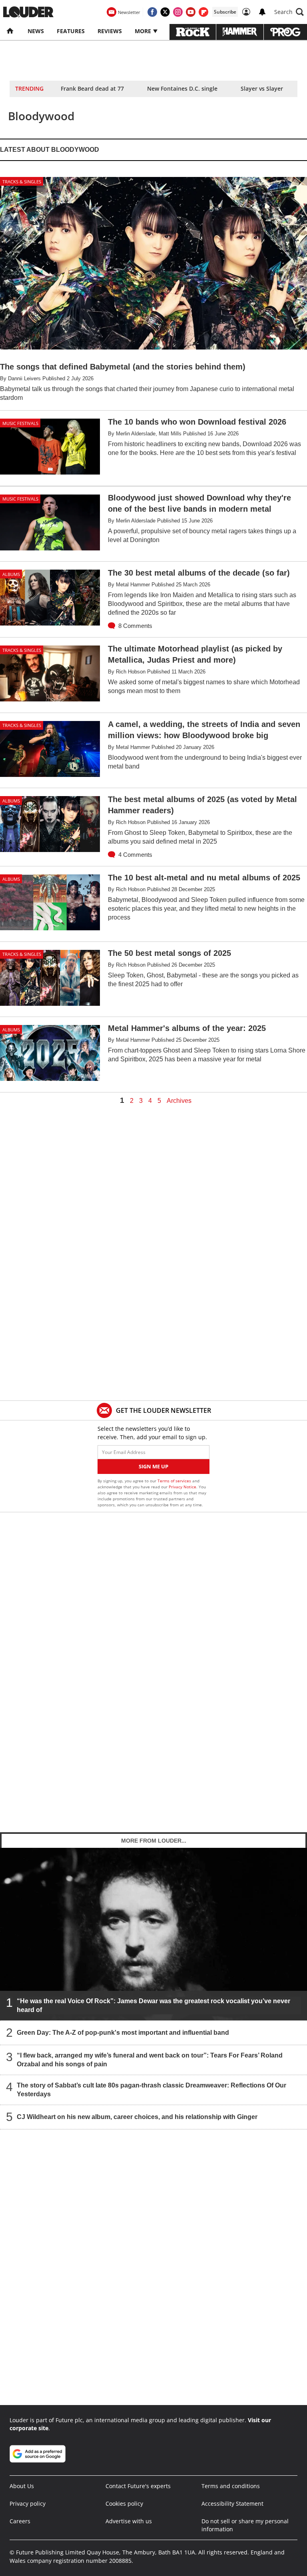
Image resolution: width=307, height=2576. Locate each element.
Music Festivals (20, 423)
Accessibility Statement (232, 2504)
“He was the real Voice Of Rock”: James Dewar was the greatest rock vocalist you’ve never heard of (153, 2005)
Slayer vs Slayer (262, 88)
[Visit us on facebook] (152, 12)
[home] (11, 31)
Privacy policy (28, 2504)
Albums (11, 574)
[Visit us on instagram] (178, 12)
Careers (20, 2521)
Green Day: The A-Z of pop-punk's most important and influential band (123, 2033)
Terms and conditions (231, 2486)
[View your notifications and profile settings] (262, 12)
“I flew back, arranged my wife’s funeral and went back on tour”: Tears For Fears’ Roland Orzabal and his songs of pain (150, 2060)
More (144, 31)
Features (71, 31)
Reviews (110, 31)
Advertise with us (129, 2521)
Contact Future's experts (138, 2486)
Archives (179, 1101)
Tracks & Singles (22, 182)
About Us (22, 2486)
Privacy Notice (182, 1487)
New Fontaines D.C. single (182, 88)
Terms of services (175, 1481)
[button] (289, 12)
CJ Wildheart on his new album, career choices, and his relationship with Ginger (137, 2117)
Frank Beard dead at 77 (92, 88)
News (36, 31)
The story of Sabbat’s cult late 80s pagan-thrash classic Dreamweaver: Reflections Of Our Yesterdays (152, 2090)
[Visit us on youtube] (191, 12)
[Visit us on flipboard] (203, 12)
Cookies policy (124, 2504)
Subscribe (225, 12)
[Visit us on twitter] (165, 12)
